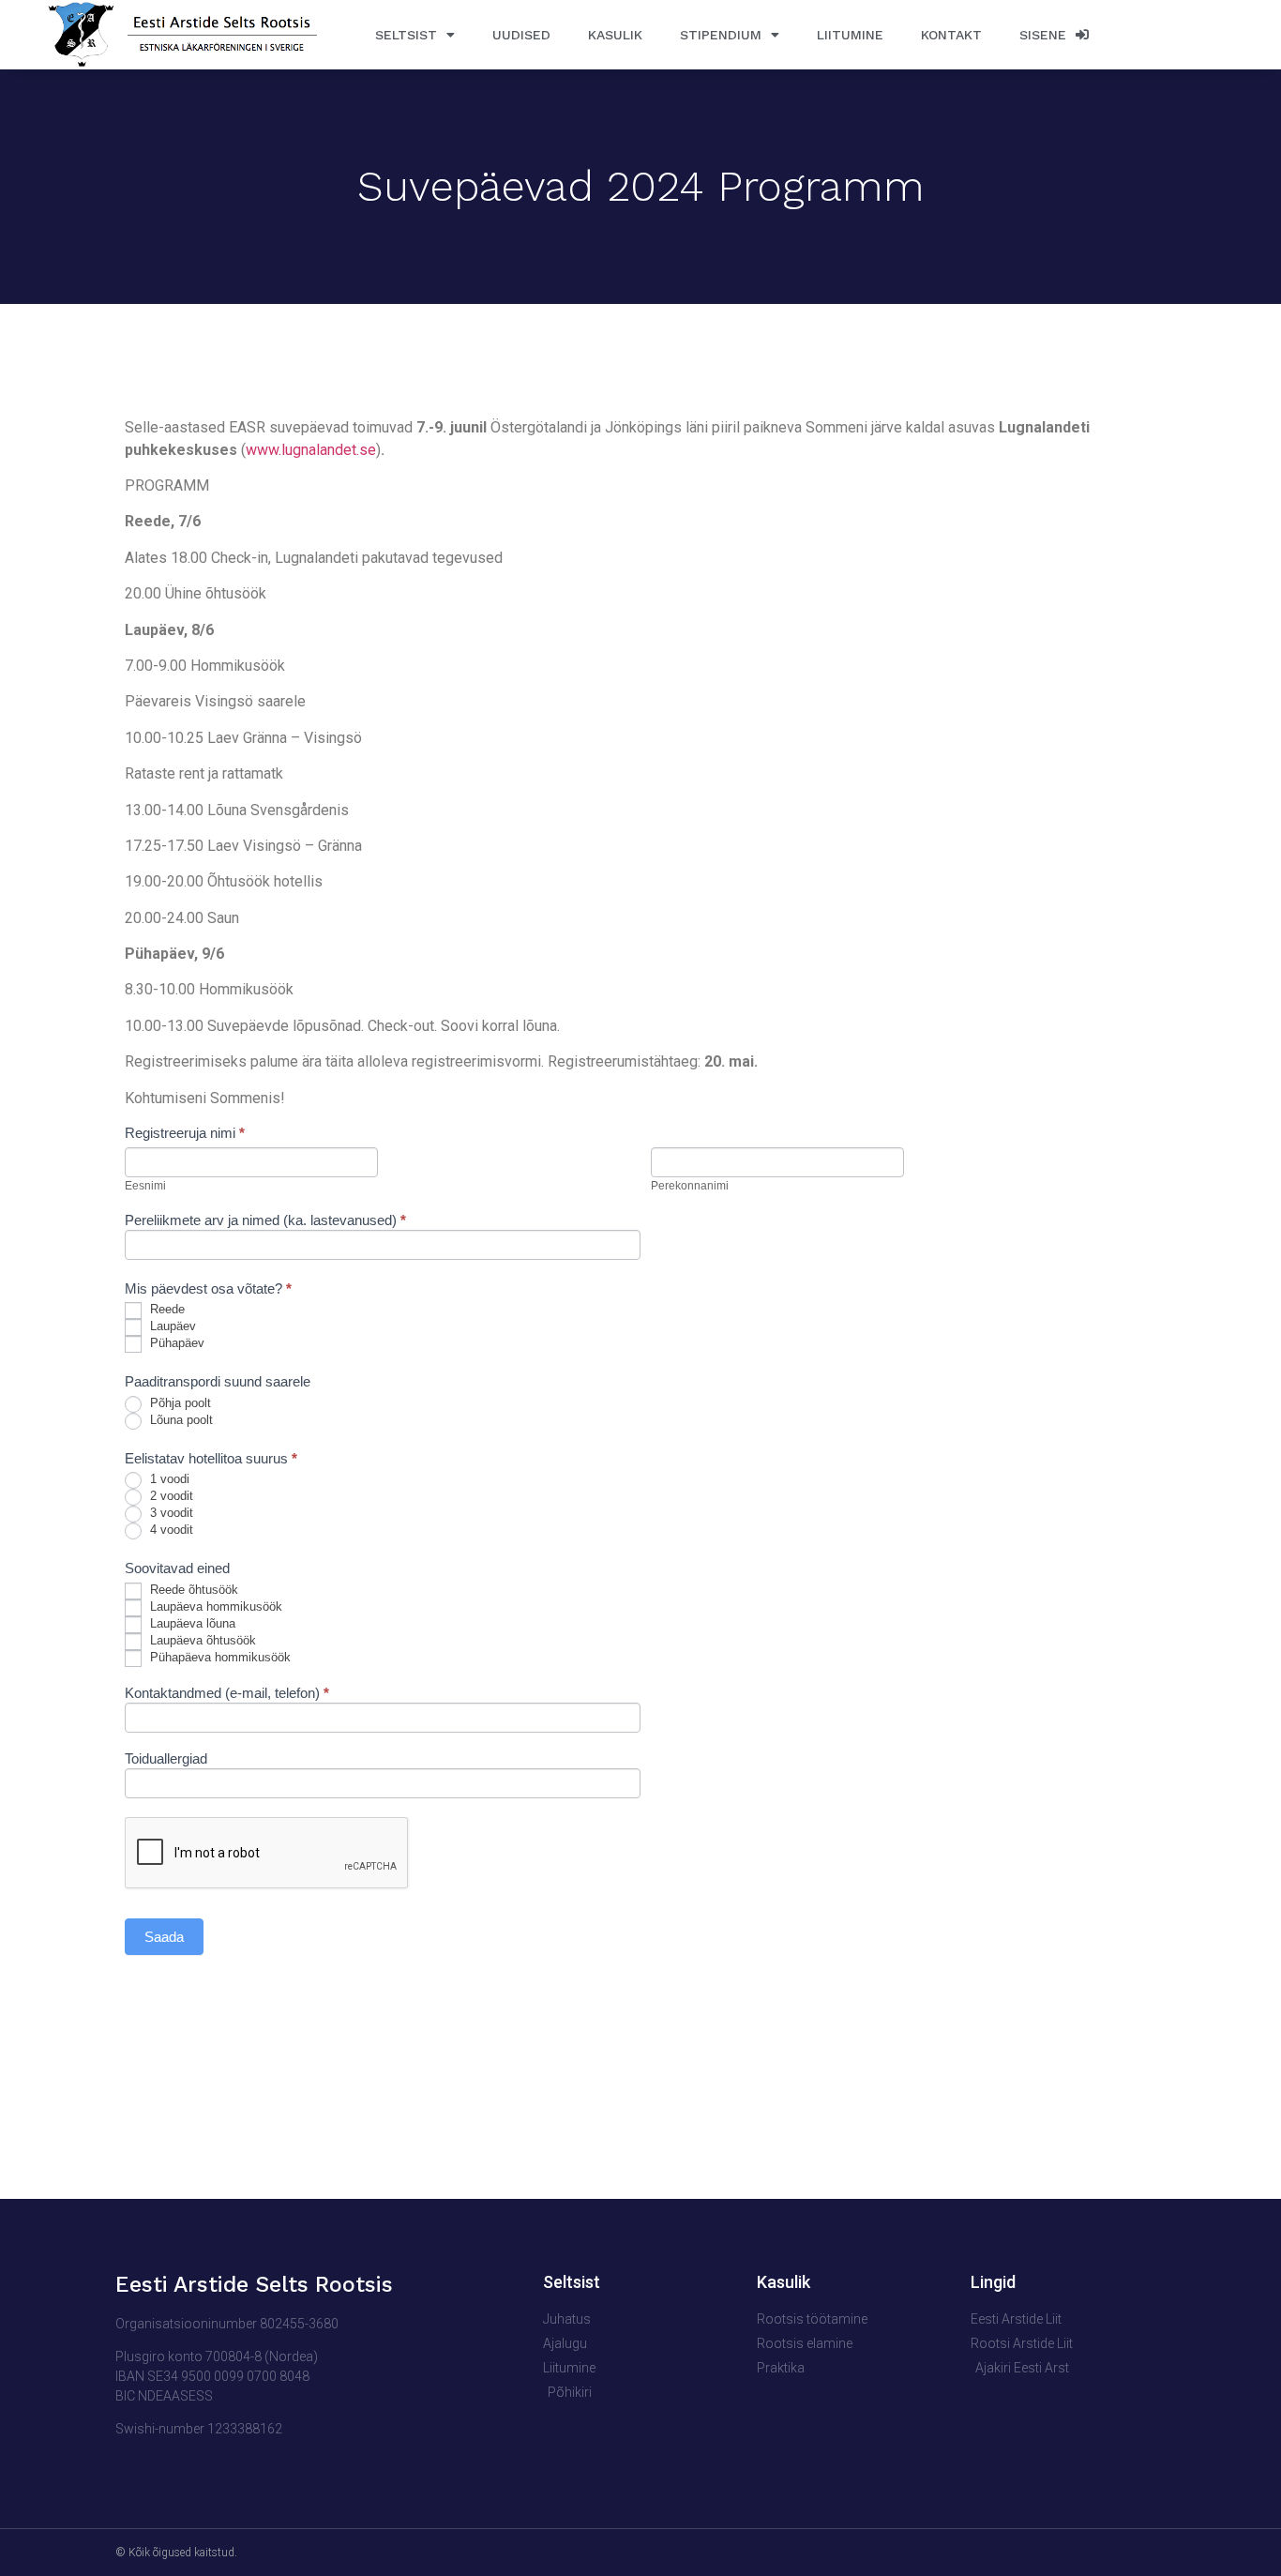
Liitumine (850, 35)
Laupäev (171, 1327)
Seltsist (406, 35)
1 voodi (168, 1480)
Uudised (521, 35)
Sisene (1047, 35)
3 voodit (170, 1514)
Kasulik (615, 35)
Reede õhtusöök (192, 1590)
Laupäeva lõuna (191, 1623)
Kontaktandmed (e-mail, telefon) (227, 1693)
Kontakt (951, 35)
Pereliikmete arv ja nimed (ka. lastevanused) (265, 1220)
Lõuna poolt (180, 1420)
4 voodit (170, 1530)
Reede (166, 1310)
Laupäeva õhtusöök (201, 1640)
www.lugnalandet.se (311, 450)
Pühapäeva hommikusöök (219, 1657)
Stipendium (721, 35)
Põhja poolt (179, 1403)
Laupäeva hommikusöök (214, 1606)
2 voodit (170, 1497)
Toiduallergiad (166, 1759)
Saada (164, 1937)
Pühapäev (175, 1344)
